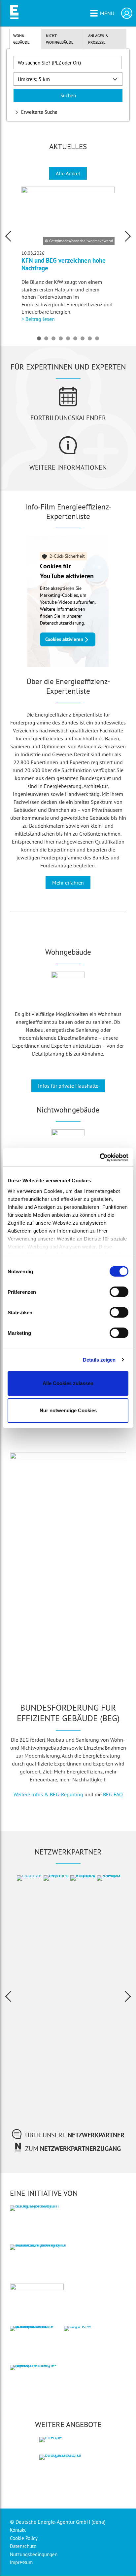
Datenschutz (23, 2546)
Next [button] (128, 236)
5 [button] (68, 338)
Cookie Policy (24, 2538)
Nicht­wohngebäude (60, 39)
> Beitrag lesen (38, 319)
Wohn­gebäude (21, 39)
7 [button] (83, 338)
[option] (68, 255)
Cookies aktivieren (64, 639)
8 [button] (90, 338)
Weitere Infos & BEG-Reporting (48, 1794)
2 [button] (46, 338)
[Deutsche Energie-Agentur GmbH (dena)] (34, 2393)
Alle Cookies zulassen (68, 1383)
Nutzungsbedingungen (34, 2554)
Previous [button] (8, 236)
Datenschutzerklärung (62, 623)
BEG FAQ (113, 1794)
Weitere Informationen (68, 467)
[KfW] (88, 2354)
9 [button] (97, 338)
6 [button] (75, 338)
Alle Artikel (68, 173)
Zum (73, 2149)
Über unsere (75, 2135)
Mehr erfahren (68, 883)
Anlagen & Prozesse (98, 39)
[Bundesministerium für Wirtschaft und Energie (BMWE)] (34, 2234)
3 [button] (53, 338)
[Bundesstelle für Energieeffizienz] (68, 2481)
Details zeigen (99, 1360)
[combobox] (68, 63)
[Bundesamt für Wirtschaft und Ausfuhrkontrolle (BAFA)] (34, 2354)
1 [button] (39, 338)
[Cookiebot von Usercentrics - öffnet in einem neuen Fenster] (100, 1157)
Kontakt (18, 2530)
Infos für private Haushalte (68, 1086)
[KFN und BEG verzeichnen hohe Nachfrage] (68, 216)
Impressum (21, 2562)
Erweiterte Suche (39, 112)
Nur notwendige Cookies (68, 1410)
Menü (107, 13)
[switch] (119, 1292)
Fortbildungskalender (68, 418)
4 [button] (61, 338)
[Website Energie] (68, 2447)
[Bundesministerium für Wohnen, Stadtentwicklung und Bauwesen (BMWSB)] (41, 2273)
